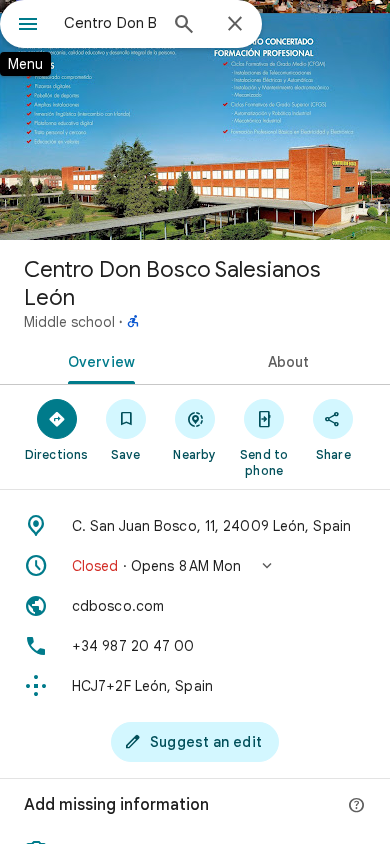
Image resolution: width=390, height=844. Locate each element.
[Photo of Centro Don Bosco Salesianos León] (195, 120)
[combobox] (110, 23)
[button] (195, 566)
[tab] (97, 360)
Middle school (69, 322)
